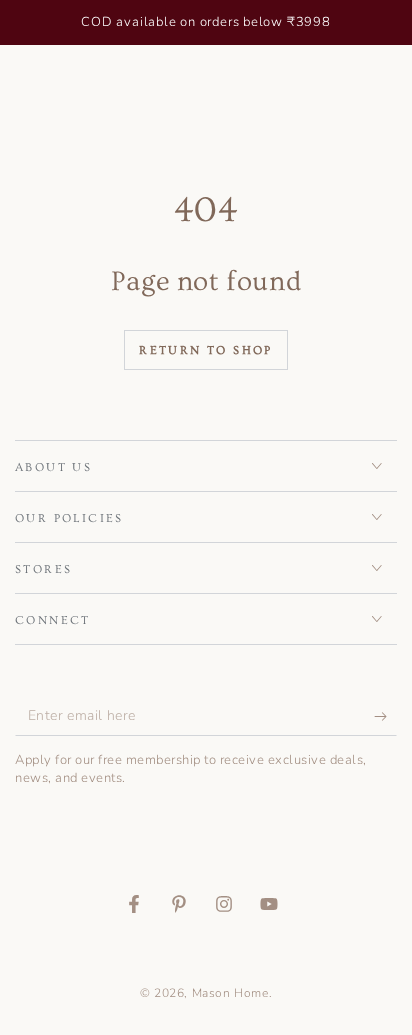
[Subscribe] (385, 716)
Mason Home (230, 993)
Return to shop (206, 350)
